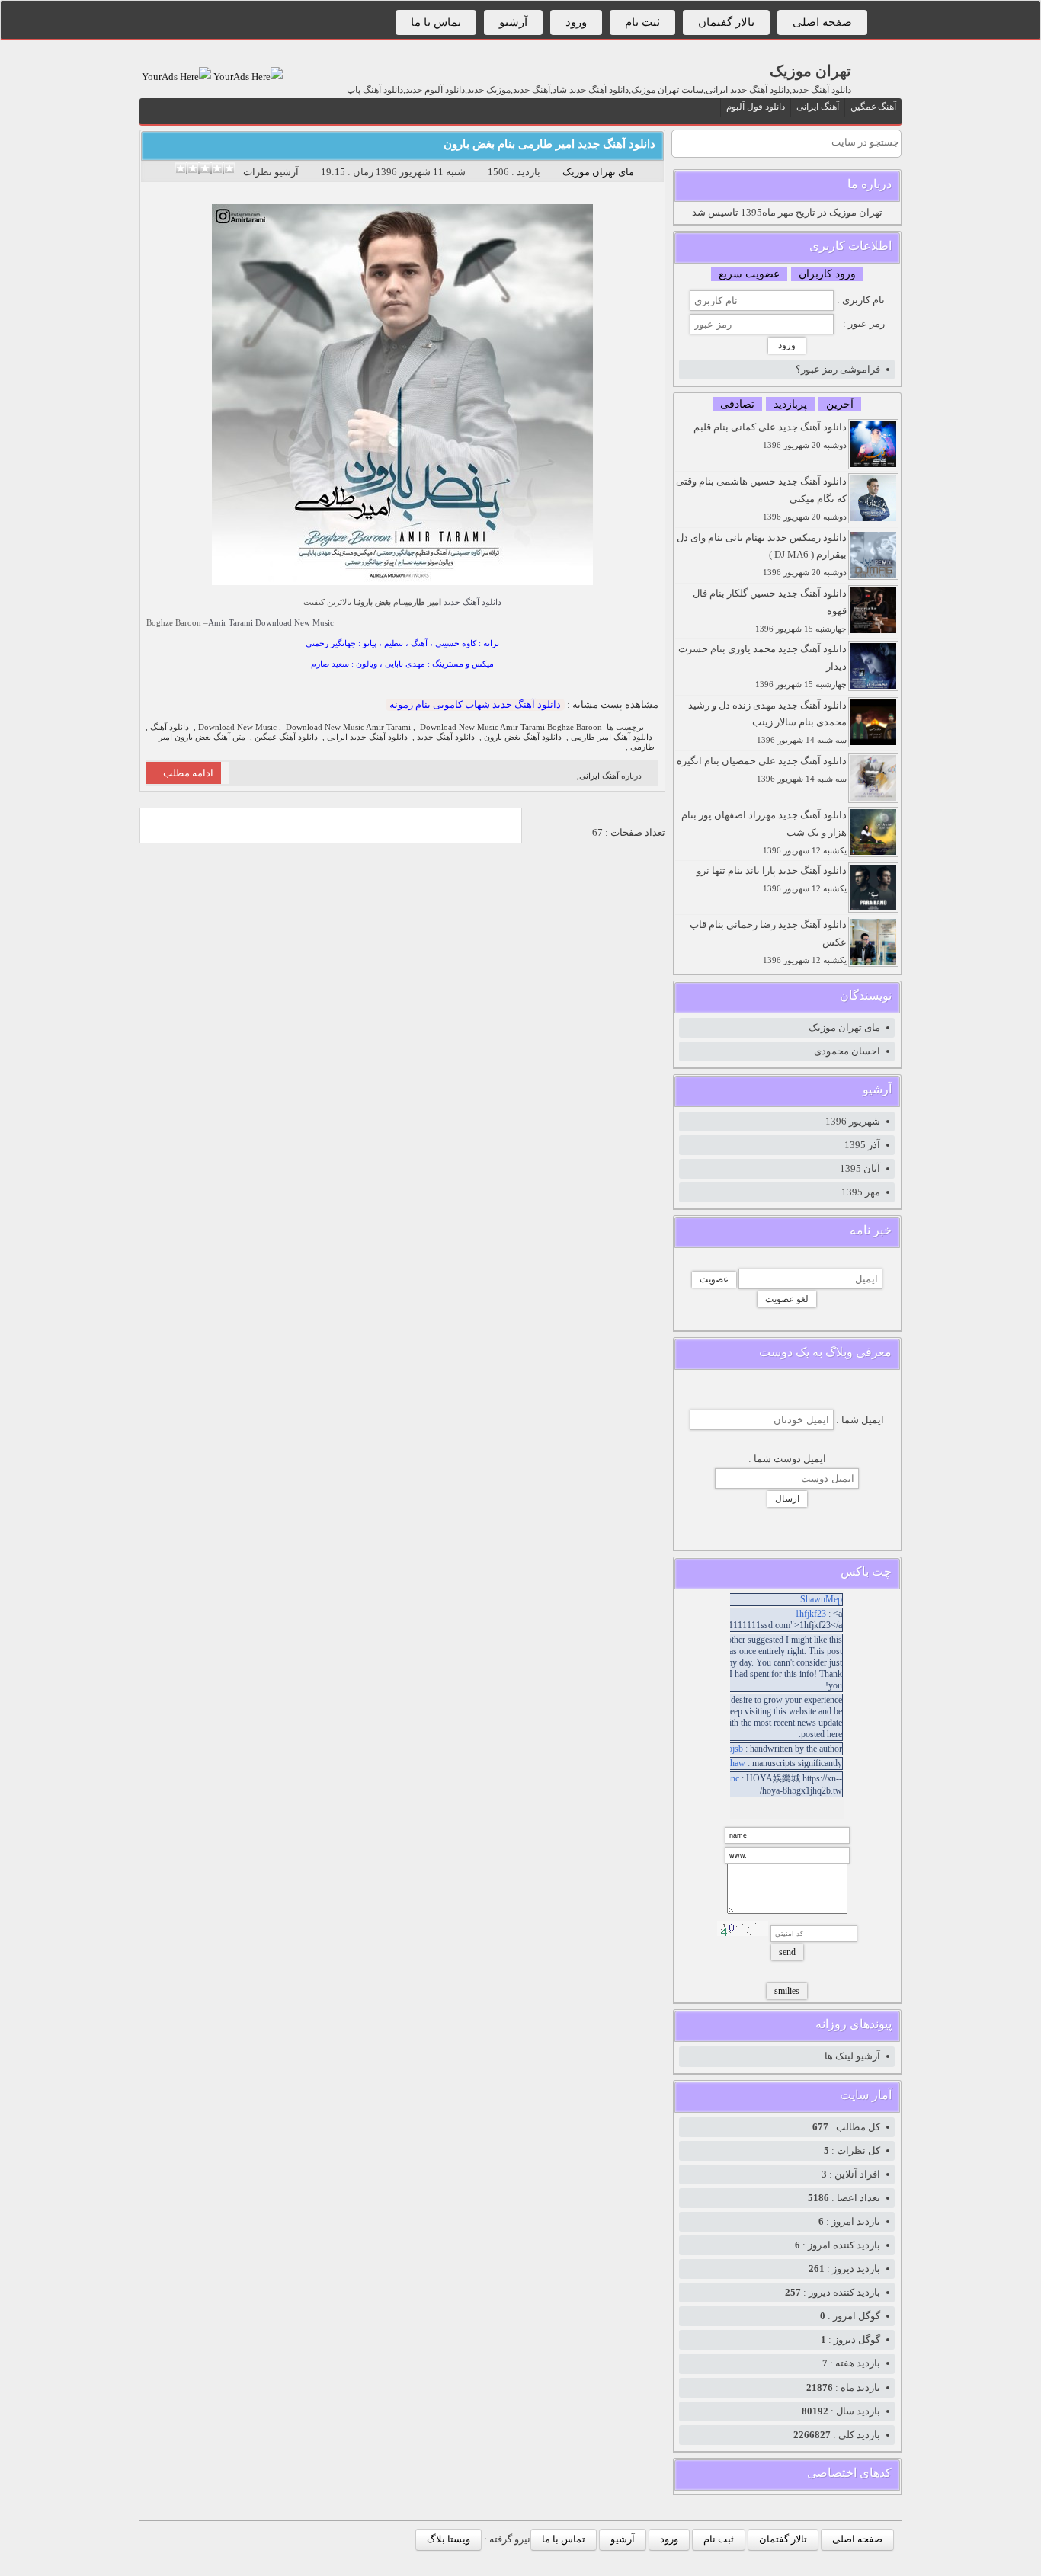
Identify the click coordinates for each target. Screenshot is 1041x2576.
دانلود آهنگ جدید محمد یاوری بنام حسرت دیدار (762, 666)
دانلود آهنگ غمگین (286, 737)
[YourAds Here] (247, 77)
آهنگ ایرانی (818, 107)
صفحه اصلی (822, 22)
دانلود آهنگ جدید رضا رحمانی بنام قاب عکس (768, 942)
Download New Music (295, 622)
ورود (576, 22)
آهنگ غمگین (873, 107)
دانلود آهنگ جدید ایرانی (367, 737)
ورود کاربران (827, 274)
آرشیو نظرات (271, 172)
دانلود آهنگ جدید (472, 602)
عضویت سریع (749, 274)
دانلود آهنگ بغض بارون (523, 737)
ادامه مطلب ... (184, 773)
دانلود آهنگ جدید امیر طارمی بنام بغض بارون (549, 144)
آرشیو (513, 22)
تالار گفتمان (726, 22)
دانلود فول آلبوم (756, 107)
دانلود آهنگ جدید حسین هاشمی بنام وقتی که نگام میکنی (761, 498)
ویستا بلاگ (448, 2539)
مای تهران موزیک (598, 172)
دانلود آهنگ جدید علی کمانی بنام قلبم (770, 435)
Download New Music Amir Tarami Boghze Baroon (511, 727)
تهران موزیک (810, 71)
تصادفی (737, 404)
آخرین (840, 404)
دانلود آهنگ (170, 727)
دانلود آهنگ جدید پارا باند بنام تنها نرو (772, 879)
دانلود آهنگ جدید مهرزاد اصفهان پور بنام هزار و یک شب (764, 832)
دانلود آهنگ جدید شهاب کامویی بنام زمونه (475, 704)
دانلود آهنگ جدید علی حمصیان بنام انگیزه (762, 769)
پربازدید (790, 404)
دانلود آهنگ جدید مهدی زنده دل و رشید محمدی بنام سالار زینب (767, 722)
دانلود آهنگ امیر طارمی (612, 737)
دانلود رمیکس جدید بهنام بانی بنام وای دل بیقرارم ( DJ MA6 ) (762, 555)
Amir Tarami (231, 622)
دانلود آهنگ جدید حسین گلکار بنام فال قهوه (770, 610)
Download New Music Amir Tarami (348, 727)
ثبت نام (642, 22)
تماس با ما (436, 22)
